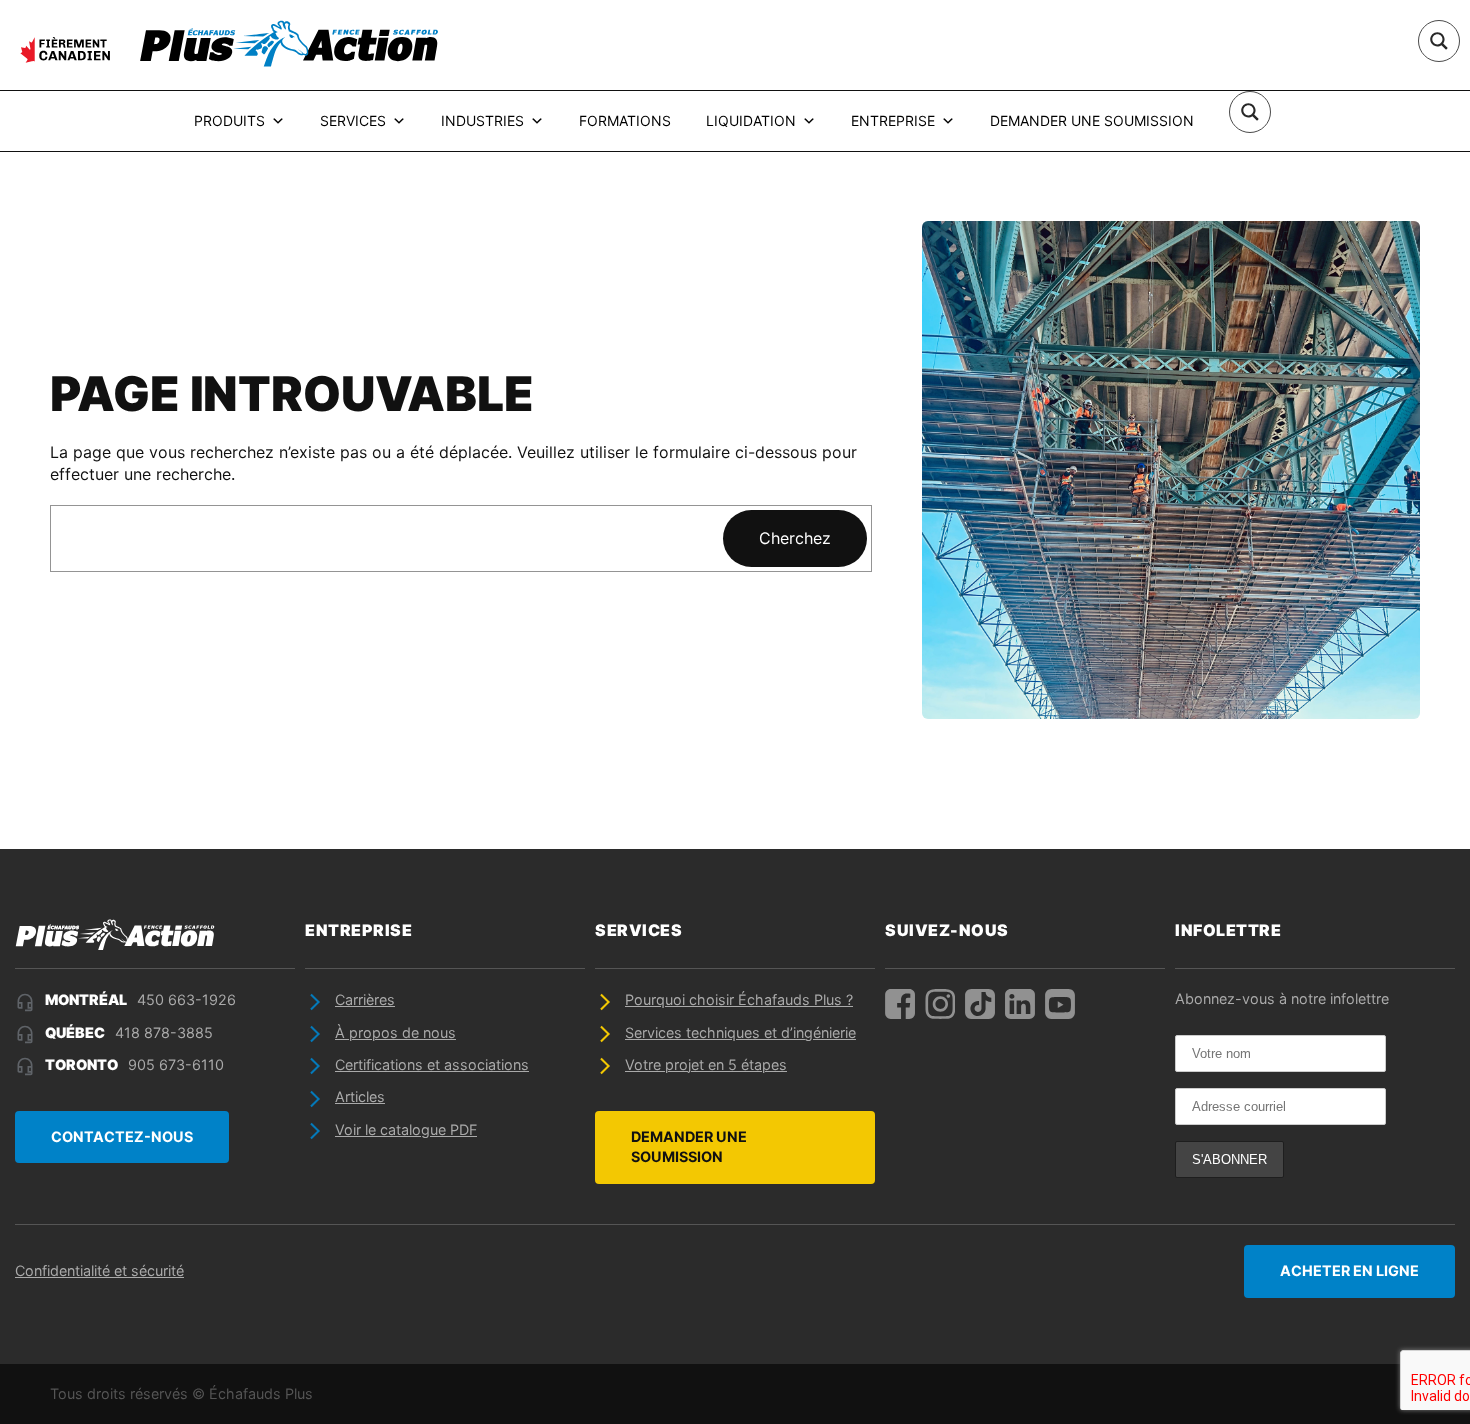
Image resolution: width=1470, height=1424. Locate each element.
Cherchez (795, 538)
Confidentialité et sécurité (99, 1270)
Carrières (365, 999)
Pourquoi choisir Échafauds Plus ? (739, 999)
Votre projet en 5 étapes (706, 1064)
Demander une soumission (1092, 120)
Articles (360, 1096)
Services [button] (353, 120)
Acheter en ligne (1349, 1270)
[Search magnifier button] (1439, 41)
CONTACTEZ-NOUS (122, 1136)
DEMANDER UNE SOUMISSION (689, 1146)
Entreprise (893, 120)
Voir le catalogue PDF (406, 1129)
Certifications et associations (432, 1064)
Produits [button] (229, 120)
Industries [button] (482, 120)
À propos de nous (395, 1032)
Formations (625, 120)
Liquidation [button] (751, 120)
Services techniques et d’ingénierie (740, 1032)
